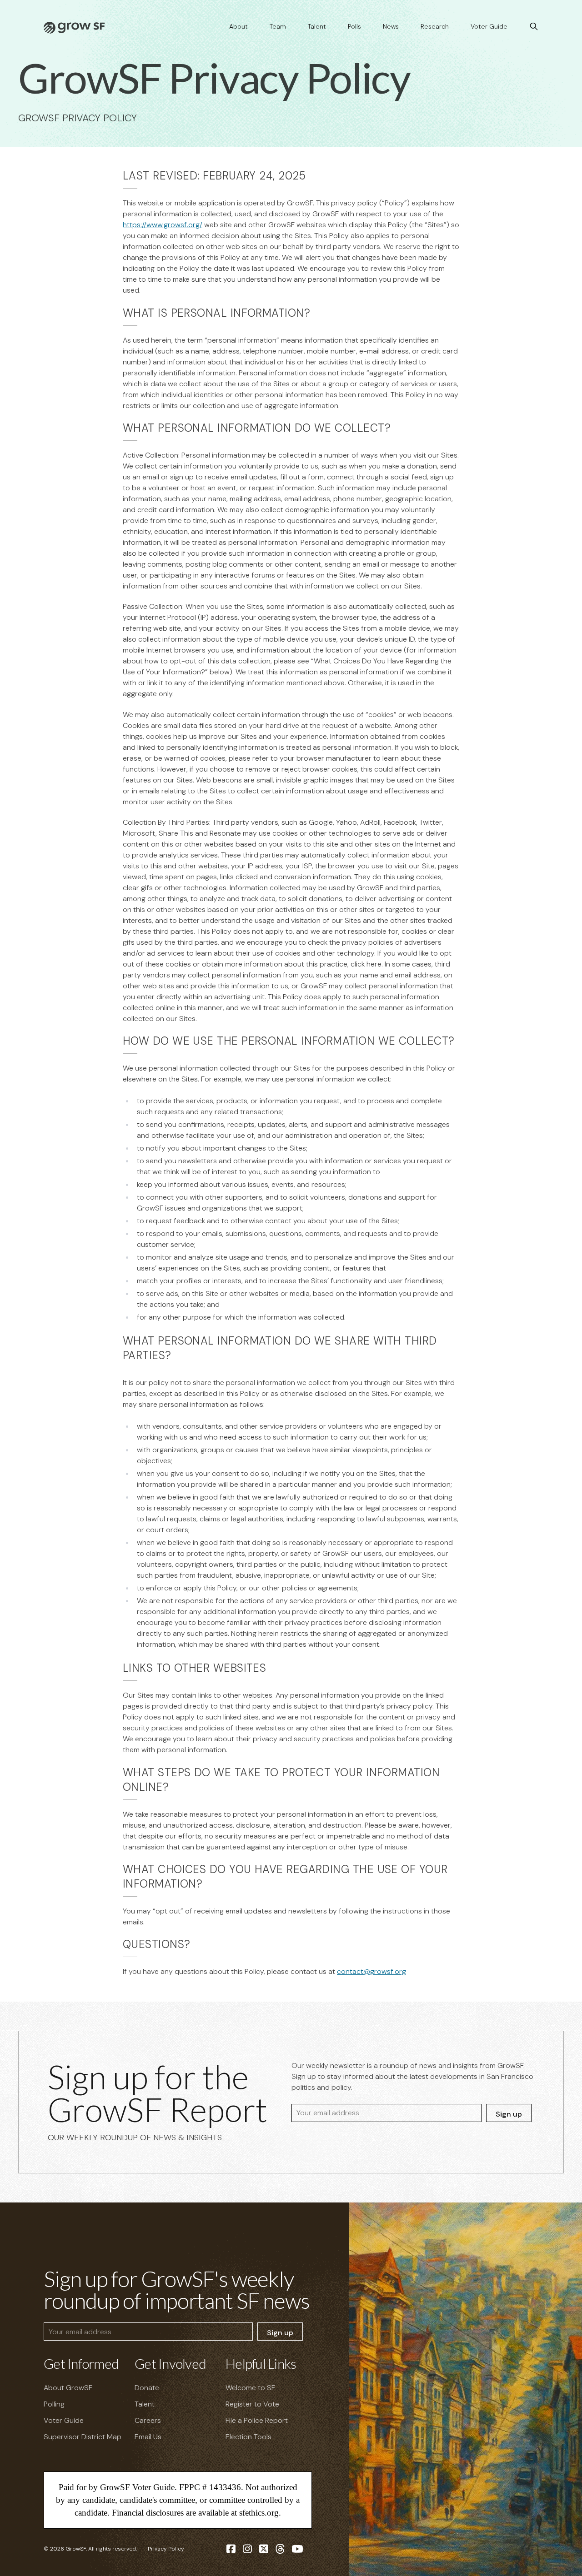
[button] (115, 176)
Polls (354, 26)
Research (435, 26)
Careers (148, 2420)
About (238, 26)
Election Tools (248, 2437)
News (391, 26)
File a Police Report (257, 2420)
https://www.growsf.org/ (163, 225)
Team (278, 26)
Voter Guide (489, 26)
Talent (317, 26)
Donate (147, 2388)
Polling (54, 2404)
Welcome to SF (250, 2388)
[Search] (534, 26)
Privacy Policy (166, 2549)
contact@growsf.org (371, 1971)
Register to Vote (252, 2404)
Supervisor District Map (83, 2437)
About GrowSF (68, 2388)
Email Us (148, 2437)
